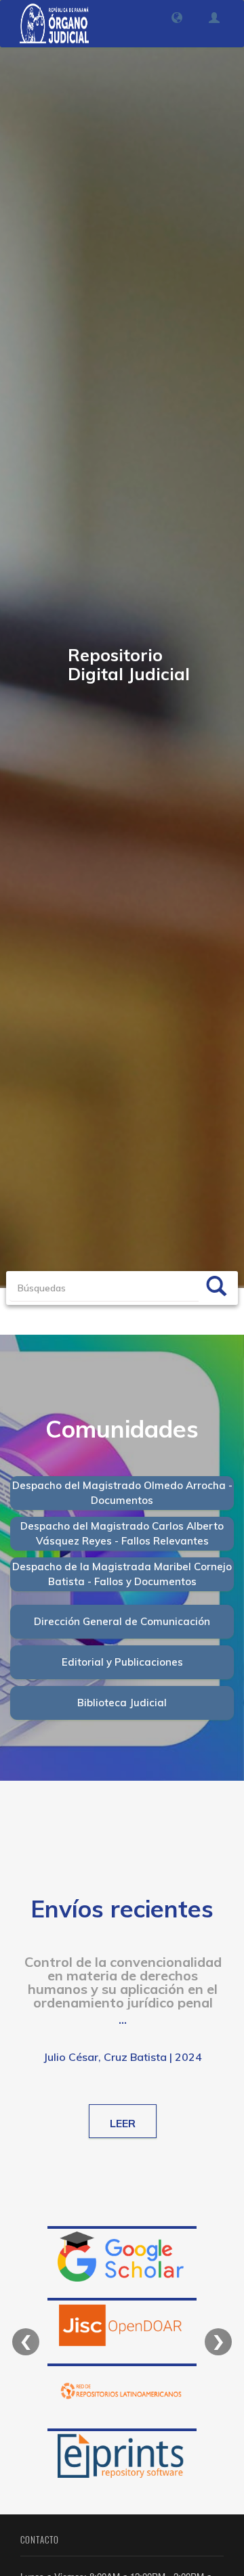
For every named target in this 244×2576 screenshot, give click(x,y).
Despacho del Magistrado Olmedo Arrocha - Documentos (122, 1492)
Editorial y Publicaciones (122, 1662)
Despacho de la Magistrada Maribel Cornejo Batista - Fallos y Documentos (122, 1574)
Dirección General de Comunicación (122, 1621)
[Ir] (216, 1288)
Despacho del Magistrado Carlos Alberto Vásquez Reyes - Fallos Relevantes (122, 1533)
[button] (177, 18)
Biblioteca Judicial (122, 1703)
